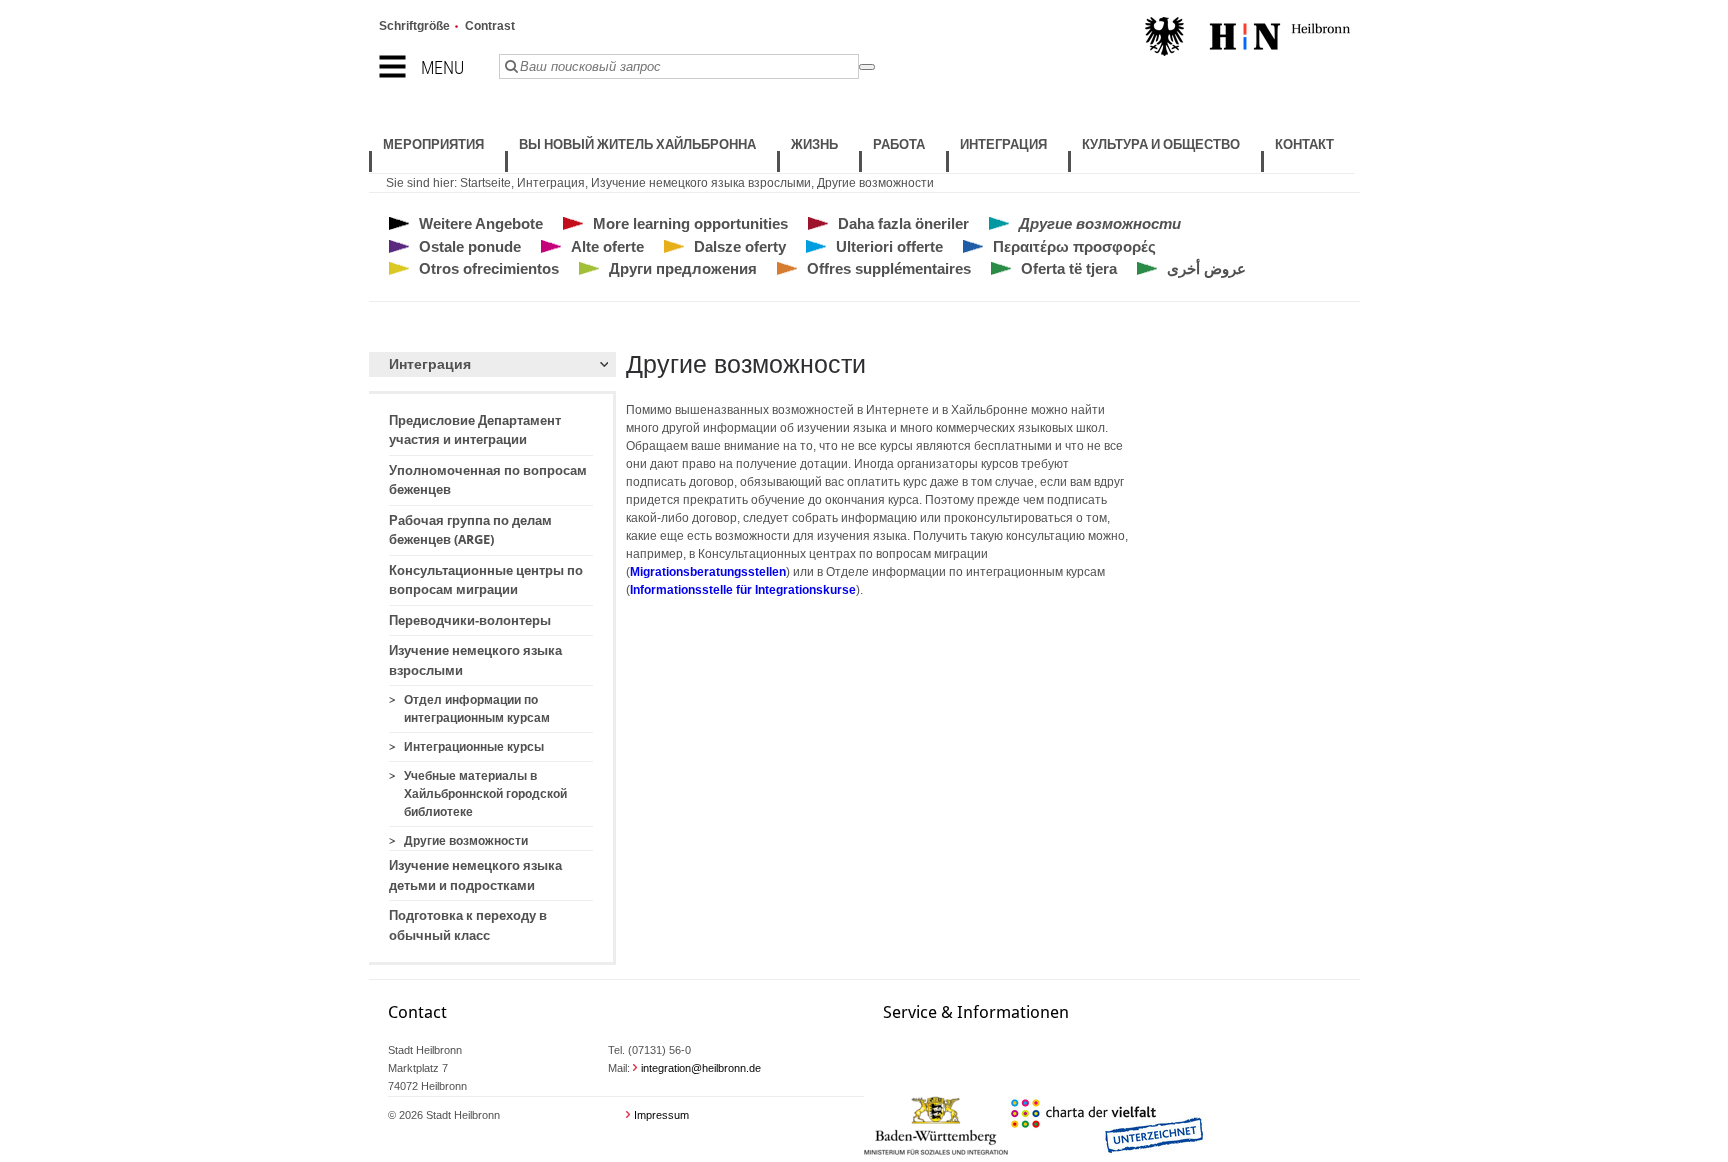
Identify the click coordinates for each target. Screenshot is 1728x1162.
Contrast (490, 26)
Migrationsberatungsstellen (708, 572)
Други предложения (683, 268)
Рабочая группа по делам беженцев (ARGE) (470, 530)
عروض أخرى (1206, 268)
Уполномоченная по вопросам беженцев (488, 480)
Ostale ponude (470, 246)
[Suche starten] (867, 67)
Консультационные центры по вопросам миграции (486, 580)
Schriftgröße (414, 26)
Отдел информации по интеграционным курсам (477, 709)
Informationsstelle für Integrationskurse (743, 590)
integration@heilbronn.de (701, 1068)
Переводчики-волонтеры (470, 620)
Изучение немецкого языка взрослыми (701, 183)
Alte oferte (607, 246)
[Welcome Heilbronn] (1247, 39)
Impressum (661, 1115)
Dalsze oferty (740, 246)
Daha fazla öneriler (903, 223)
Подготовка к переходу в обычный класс (468, 925)
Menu (442, 67)
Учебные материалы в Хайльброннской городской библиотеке (485, 794)
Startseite (485, 183)
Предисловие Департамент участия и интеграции (475, 430)
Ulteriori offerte (889, 246)
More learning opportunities (690, 223)
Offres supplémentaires (889, 268)
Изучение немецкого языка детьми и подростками (475, 875)
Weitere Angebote (481, 223)
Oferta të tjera (1069, 268)
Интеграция (551, 183)
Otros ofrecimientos (489, 268)
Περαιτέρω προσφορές (1074, 246)
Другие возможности (875, 183)
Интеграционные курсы (474, 747)
